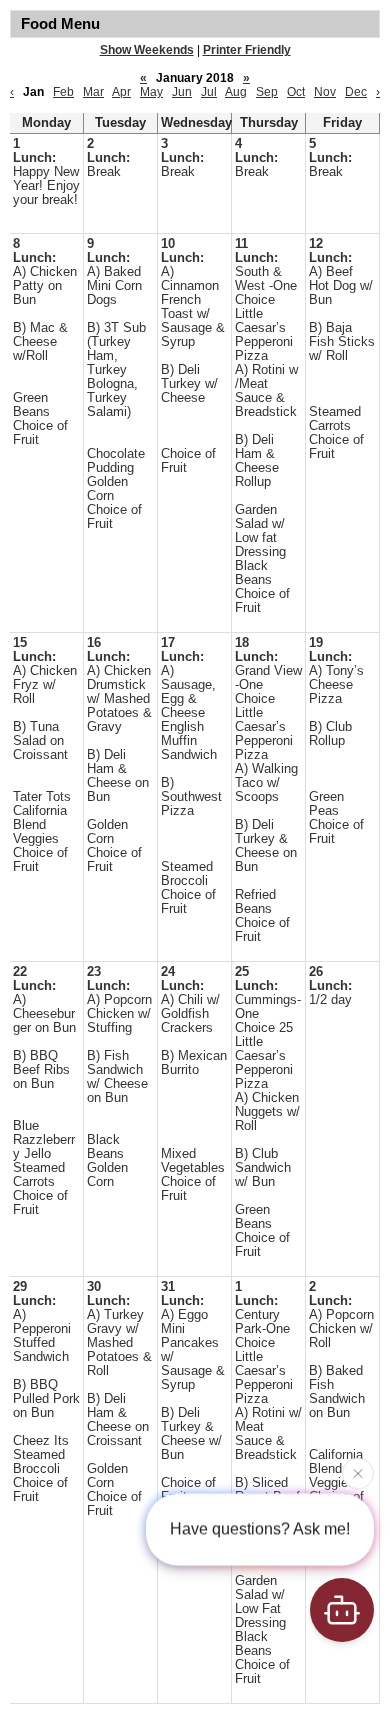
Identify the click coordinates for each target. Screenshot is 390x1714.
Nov (325, 92)
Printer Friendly (247, 50)
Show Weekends (147, 50)
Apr (121, 92)
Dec (356, 92)
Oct (296, 92)
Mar (93, 92)
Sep (267, 92)
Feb (63, 92)
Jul (209, 92)
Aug (236, 92)
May (151, 92)
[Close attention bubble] (358, 1472)
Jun (182, 92)
